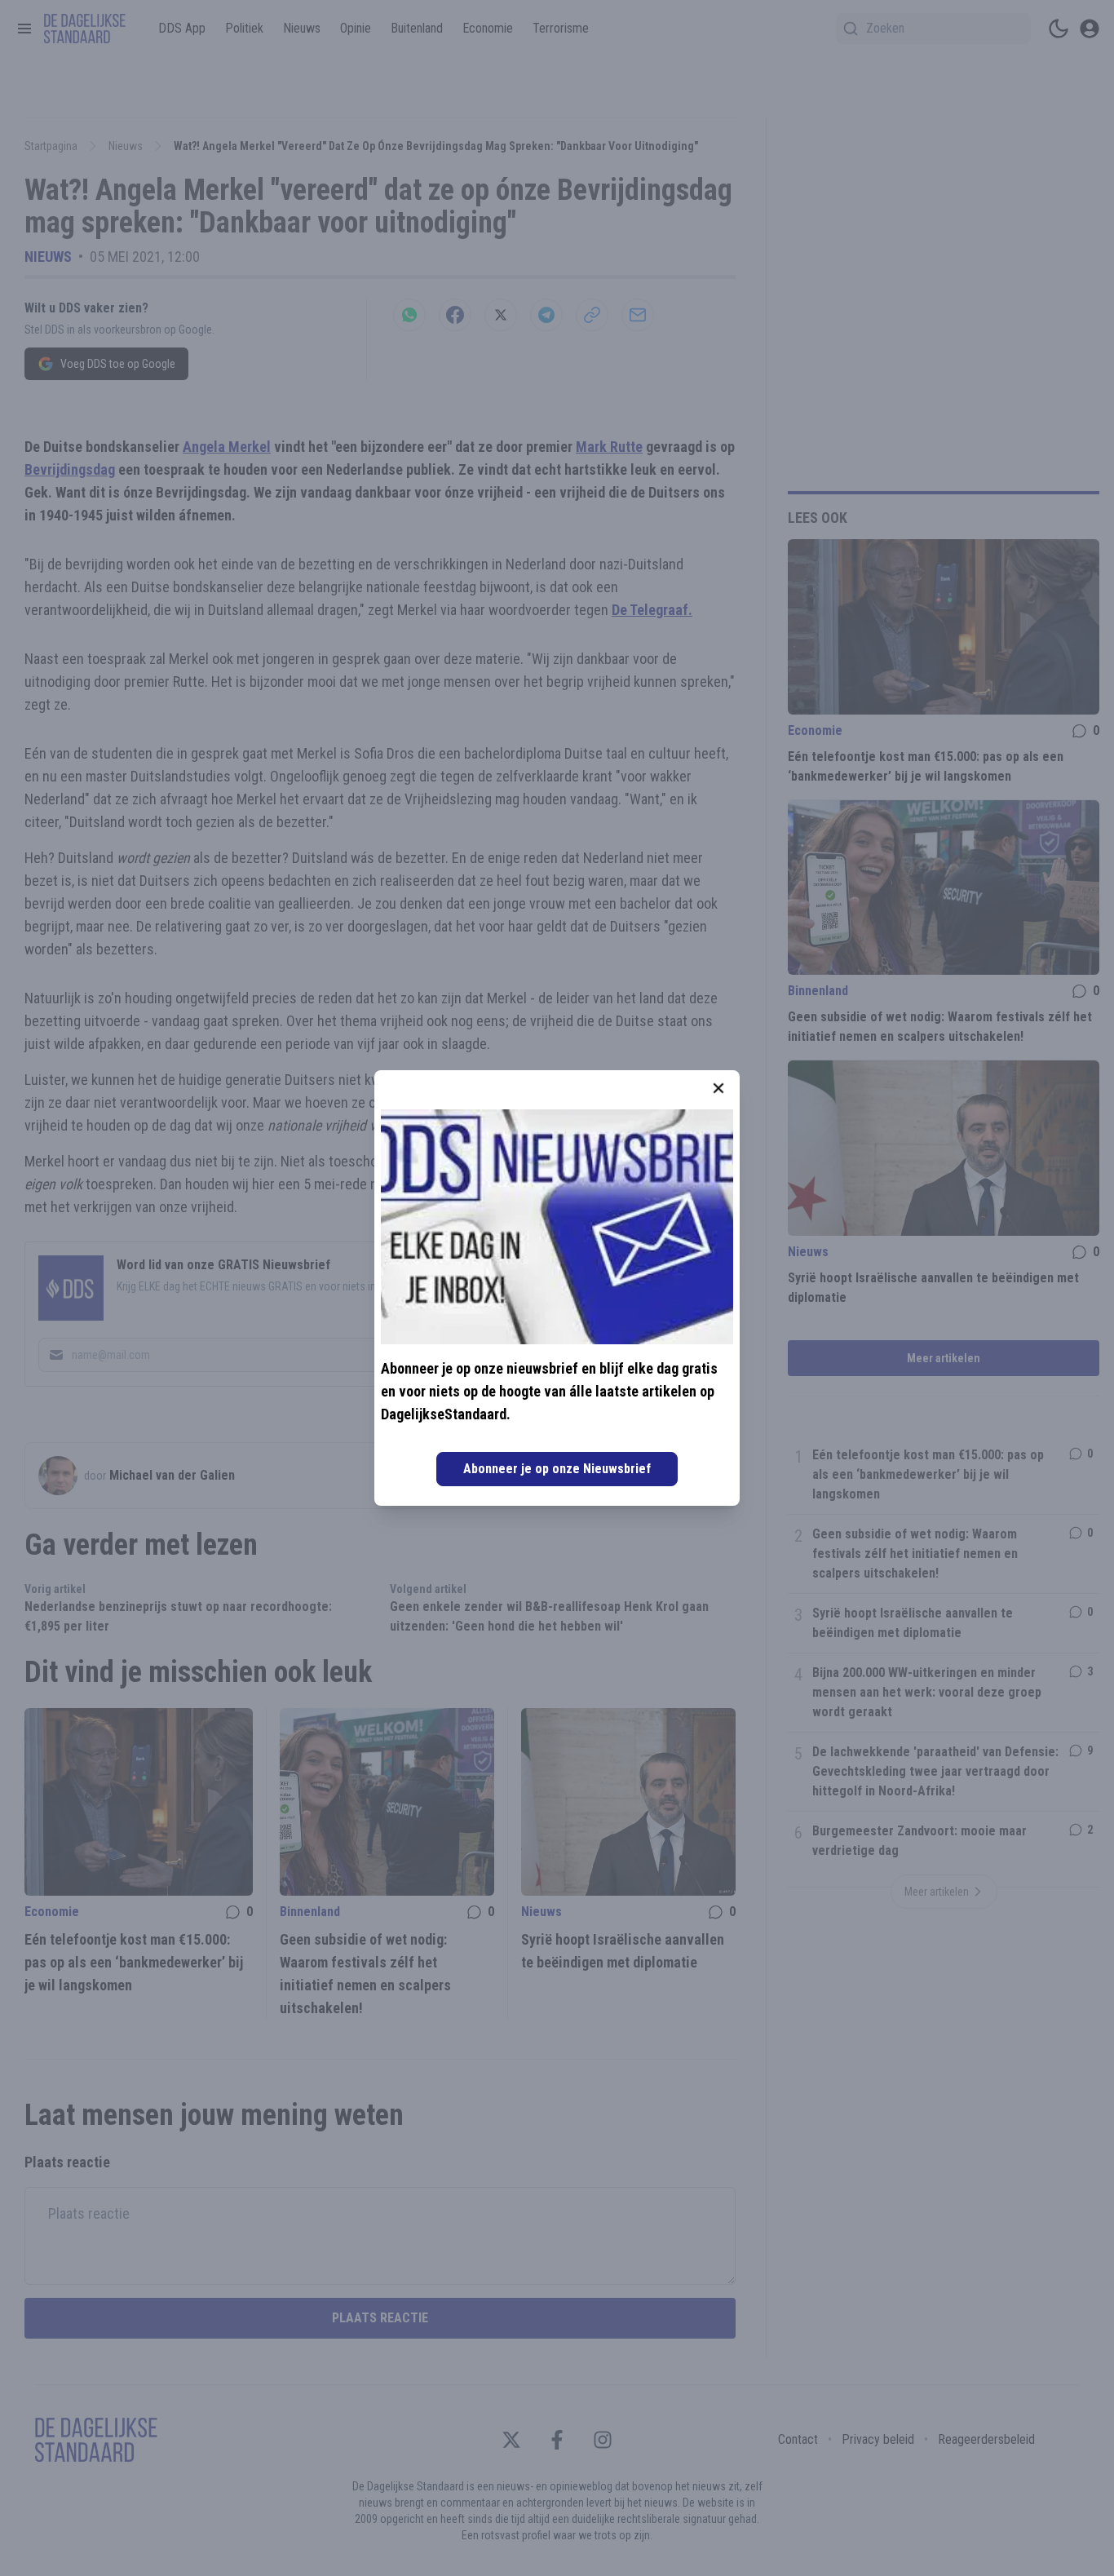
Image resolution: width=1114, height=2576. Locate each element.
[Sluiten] (718, 1088)
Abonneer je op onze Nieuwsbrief (557, 1469)
